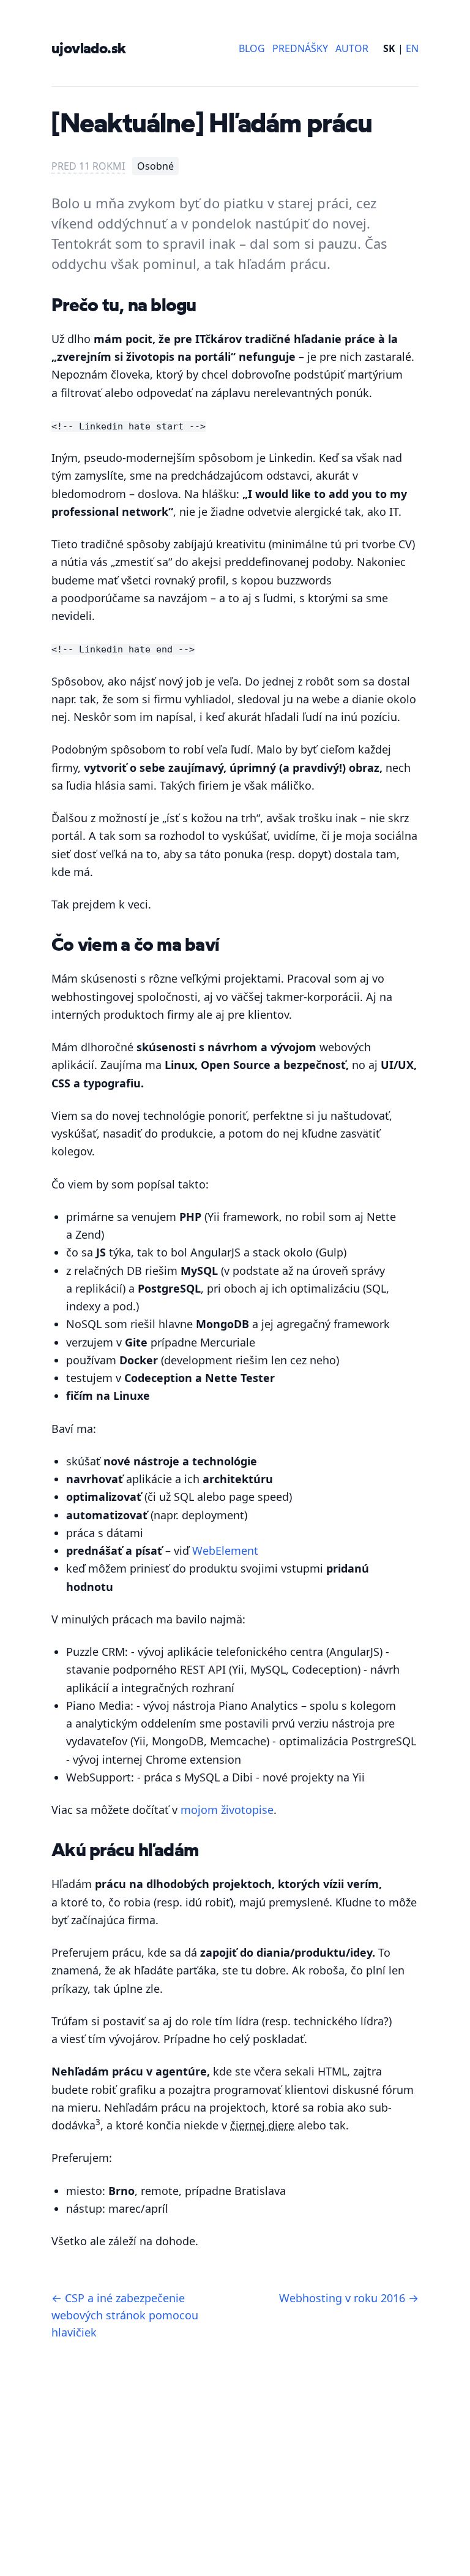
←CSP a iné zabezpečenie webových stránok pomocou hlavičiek (125, 2315)
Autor (352, 48)
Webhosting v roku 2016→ (349, 2298)
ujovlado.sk (88, 48)
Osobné (155, 166)
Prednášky (300, 48)
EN (412, 48)
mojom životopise (227, 1810)
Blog (252, 48)
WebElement (225, 1551)
